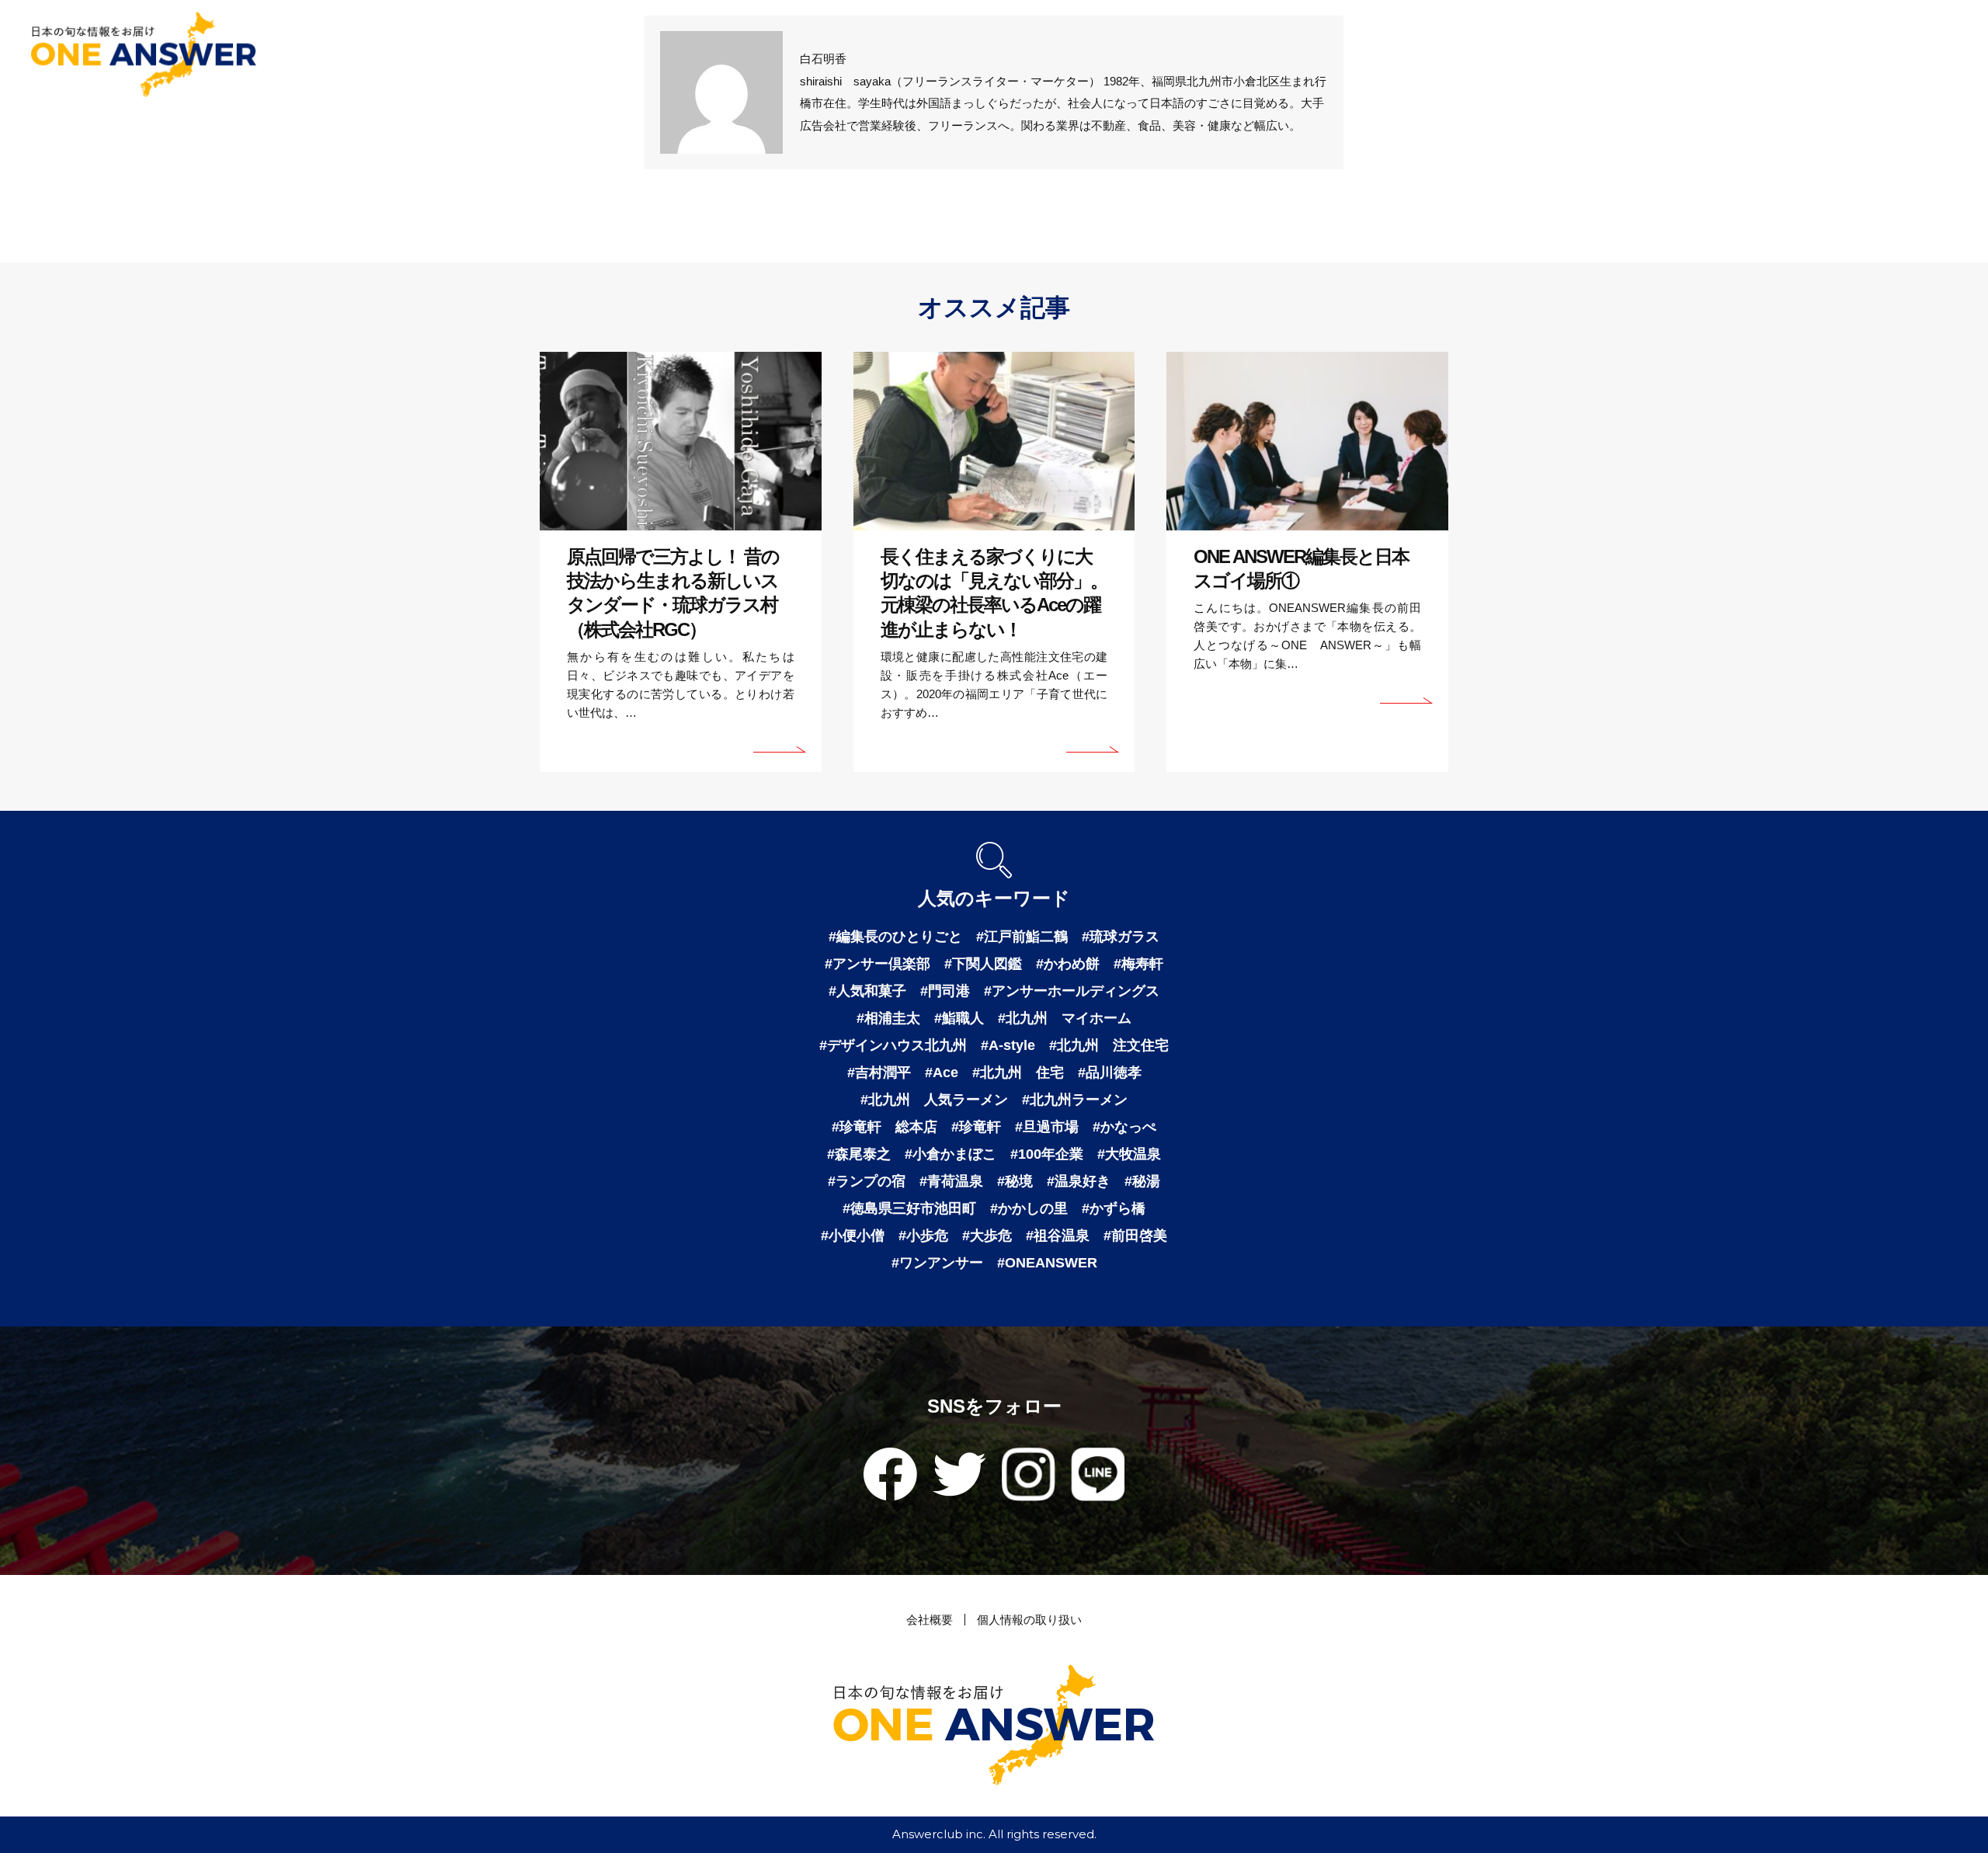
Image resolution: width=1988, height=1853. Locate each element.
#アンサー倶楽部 (878, 964)
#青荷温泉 (951, 1181)
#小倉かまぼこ (951, 1154)
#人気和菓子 (867, 991)
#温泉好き (1079, 1181)
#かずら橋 (1114, 1208)
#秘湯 (1142, 1181)
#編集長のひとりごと (895, 937)
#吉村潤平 (879, 1073)
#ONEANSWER (1047, 1263)
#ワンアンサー (937, 1263)
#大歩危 (987, 1236)
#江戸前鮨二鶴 (1022, 937)
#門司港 (945, 991)
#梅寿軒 (1138, 964)
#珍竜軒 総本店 (885, 1127)
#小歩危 (923, 1236)
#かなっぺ (1124, 1127)
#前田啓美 (1135, 1236)
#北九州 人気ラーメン (934, 1100)
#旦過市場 (1047, 1127)
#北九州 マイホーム (1065, 1018)
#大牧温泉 (1129, 1154)
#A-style (1008, 1045)
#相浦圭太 (888, 1018)
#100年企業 (1047, 1154)
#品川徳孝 (1110, 1073)
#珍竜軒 (976, 1127)
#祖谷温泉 (1058, 1236)
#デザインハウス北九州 (893, 1045)
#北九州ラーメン (1075, 1100)
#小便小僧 (853, 1236)
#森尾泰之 (859, 1154)
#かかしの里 (1029, 1208)
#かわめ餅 (1068, 964)
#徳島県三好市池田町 (909, 1208)
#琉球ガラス (1121, 937)
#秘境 (1015, 1181)
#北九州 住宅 (1018, 1073)
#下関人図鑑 (983, 964)
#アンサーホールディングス (1072, 991)
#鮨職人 (959, 1018)
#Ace (942, 1073)
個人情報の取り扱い (1029, 1620)
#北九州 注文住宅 (1109, 1045)
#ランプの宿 (867, 1181)
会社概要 (930, 1620)
